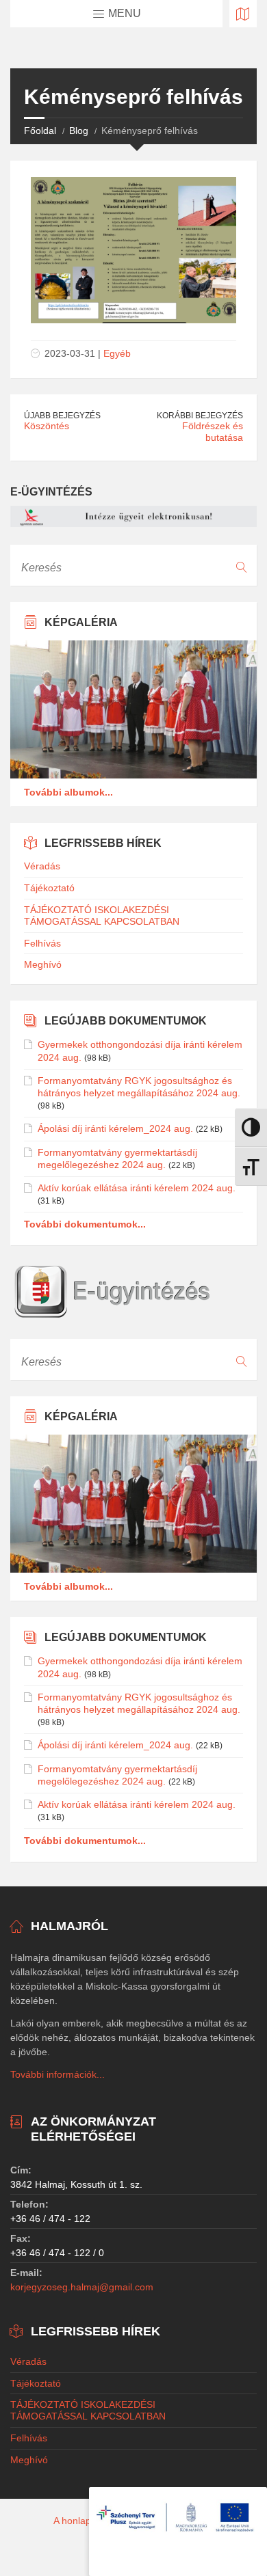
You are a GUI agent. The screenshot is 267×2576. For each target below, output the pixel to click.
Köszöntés (47, 426)
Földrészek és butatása (213, 432)
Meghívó (43, 964)
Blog (79, 131)
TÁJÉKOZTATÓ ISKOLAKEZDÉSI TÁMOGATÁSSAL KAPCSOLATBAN (102, 916)
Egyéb (117, 353)
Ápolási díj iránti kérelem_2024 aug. (115, 1128)
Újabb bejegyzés (62, 416)
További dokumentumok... (85, 1224)
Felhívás (42, 943)
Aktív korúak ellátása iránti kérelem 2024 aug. (137, 1188)
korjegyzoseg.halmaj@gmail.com (82, 2287)
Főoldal (40, 131)
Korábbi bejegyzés (200, 416)
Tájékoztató (49, 888)
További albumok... (68, 792)
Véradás (42, 866)
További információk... (58, 2074)
